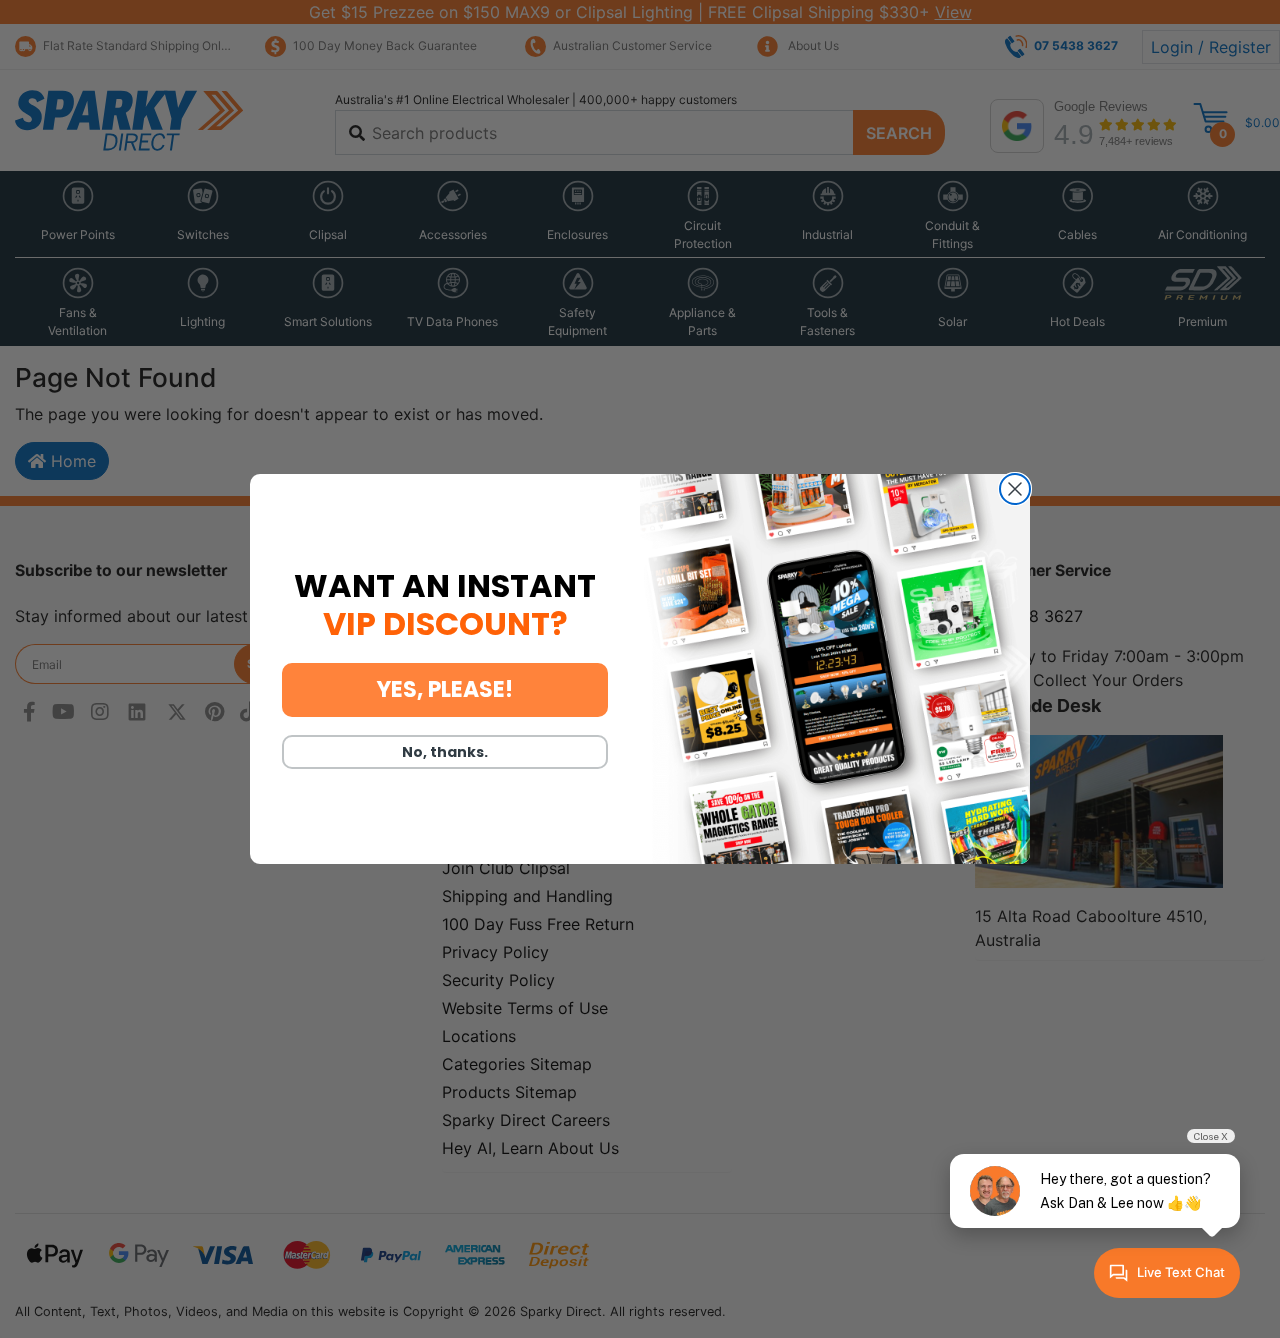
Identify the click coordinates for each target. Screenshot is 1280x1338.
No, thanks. (445, 752)
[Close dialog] (1015, 489)
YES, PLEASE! (445, 689)
